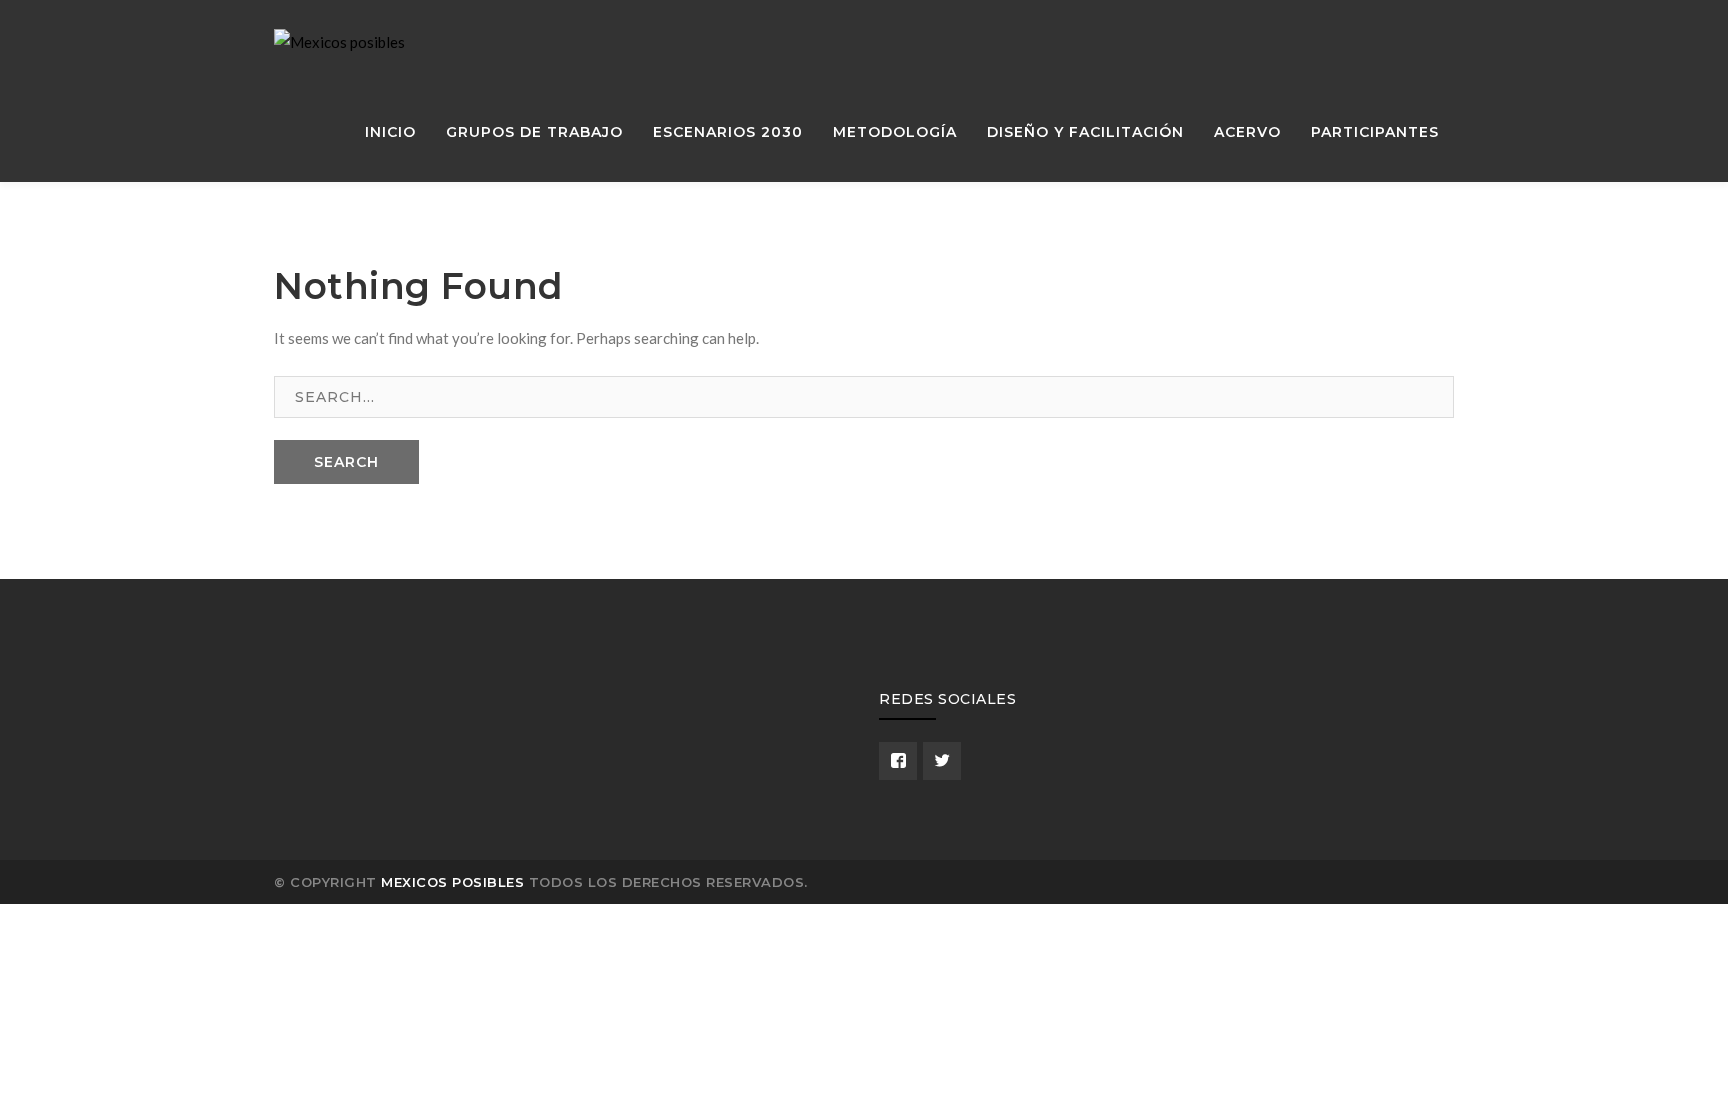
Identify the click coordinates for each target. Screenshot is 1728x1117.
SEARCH (346, 462)
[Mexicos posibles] (339, 40)
